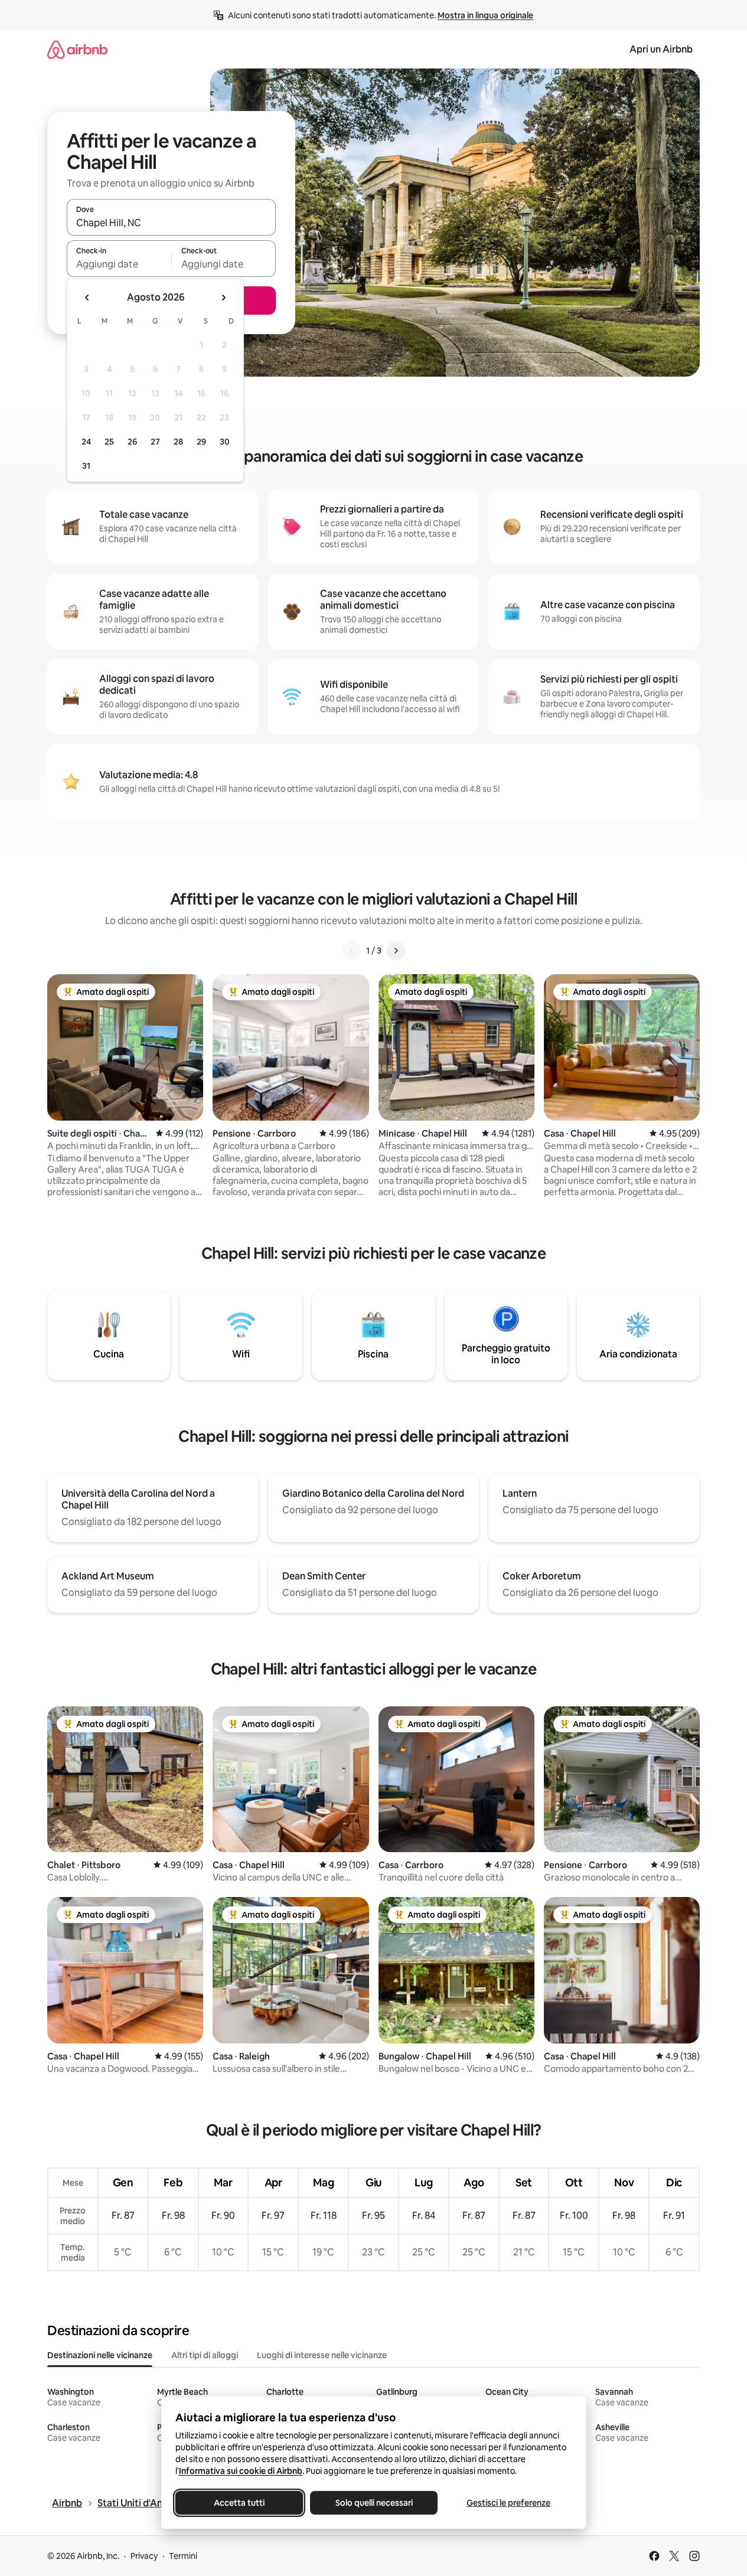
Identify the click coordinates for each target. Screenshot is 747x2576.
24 (86, 442)
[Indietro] (352, 951)
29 (201, 442)
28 (178, 442)
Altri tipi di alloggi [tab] (205, 2355)
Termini (183, 2556)
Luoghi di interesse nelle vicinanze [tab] (322, 2355)
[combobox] (171, 223)
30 (225, 442)
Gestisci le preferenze (508, 2503)
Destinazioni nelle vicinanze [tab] (100, 2355)
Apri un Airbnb (661, 49)
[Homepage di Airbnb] (77, 49)
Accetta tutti (239, 2503)
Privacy (144, 2556)
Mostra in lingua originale (485, 15)
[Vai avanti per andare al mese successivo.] (223, 298)
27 (155, 442)
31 (86, 466)
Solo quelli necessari (373, 2503)
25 (109, 442)
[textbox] (119, 264)
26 (132, 442)
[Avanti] (396, 951)
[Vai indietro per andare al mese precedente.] (87, 298)
